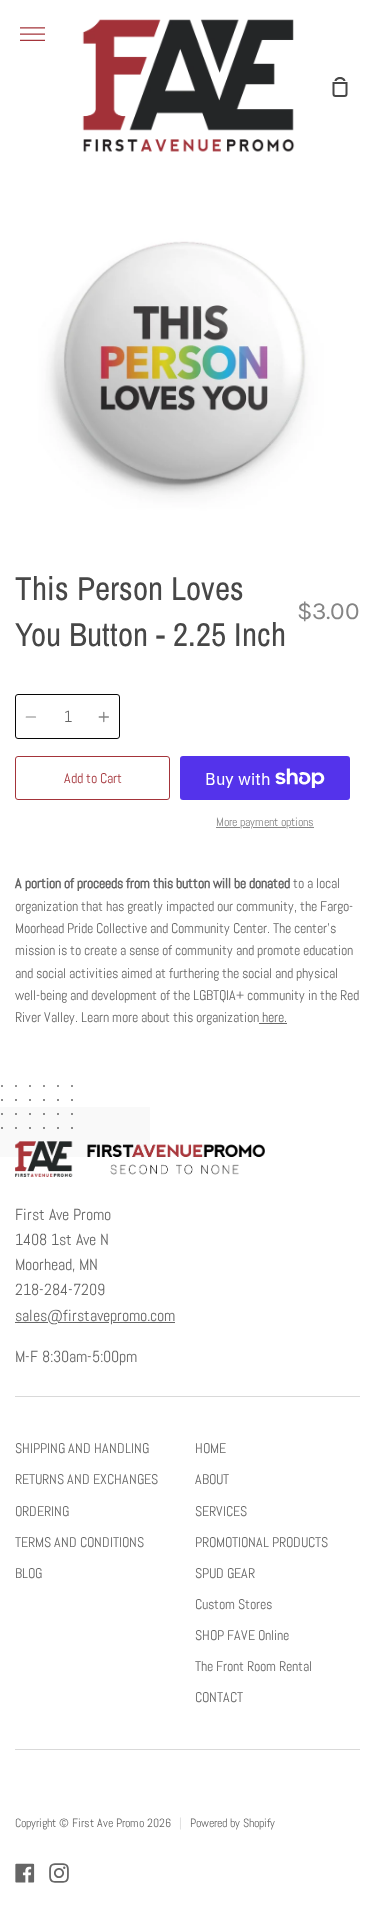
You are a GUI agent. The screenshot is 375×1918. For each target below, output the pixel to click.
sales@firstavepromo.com (95, 1316)
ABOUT (212, 1479)
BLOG (28, 1573)
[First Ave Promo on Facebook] (25, 1873)
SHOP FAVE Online (242, 1635)
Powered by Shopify (232, 1823)
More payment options (265, 822)
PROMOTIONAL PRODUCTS (261, 1542)
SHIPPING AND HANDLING (82, 1448)
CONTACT (219, 1697)
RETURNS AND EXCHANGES (86, 1479)
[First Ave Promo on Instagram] (59, 1873)
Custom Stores (233, 1604)
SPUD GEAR (225, 1573)
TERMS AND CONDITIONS (79, 1542)
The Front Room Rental (253, 1666)
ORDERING (42, 1511)
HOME (210, 1448)
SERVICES (221, 1511)
